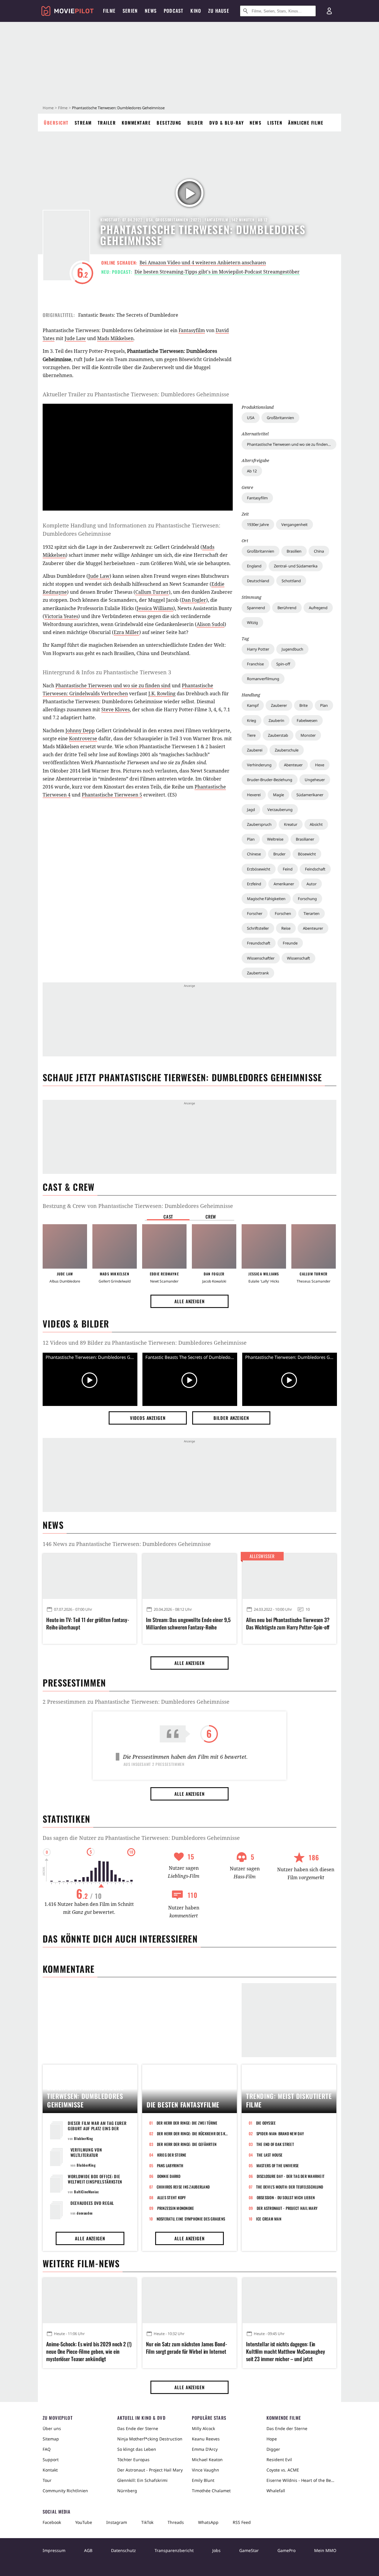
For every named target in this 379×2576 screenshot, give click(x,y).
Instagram (117, 2522)
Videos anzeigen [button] (148, 1418)
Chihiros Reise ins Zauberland (183, 2187)
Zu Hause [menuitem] (219, 11)
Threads (176, 2522)
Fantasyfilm (257, 498)
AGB (88, 2550)
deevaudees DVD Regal (92, 2203)
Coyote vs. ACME (283, 2470)
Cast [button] (168, 1217)
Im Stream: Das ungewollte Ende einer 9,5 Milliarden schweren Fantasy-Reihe (188, 1624)
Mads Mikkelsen (115, 338)
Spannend (256, 608)
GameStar (249, 2550)
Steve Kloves (115, 709)
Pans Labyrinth (170, 2165)
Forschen (283, 913)
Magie (278, 795)
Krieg (252, 720)
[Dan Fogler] (214, 1246)
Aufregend (318, 608)
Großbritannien (280, 418)
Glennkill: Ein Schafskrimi (142, 2480)
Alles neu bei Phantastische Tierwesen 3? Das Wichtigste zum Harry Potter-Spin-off (288, 1624)
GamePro (286, 2550)
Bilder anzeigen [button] (231, 1418)
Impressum (54, 2550)
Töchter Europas (133, 2460)
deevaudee (85, 2213)
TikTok (147, 2522)
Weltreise (275, 839)
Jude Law (75, 338)
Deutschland (258, 581)
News (256, 123)
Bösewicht (307, 854)
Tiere (251, 735)
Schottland (291, 581)
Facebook (52, 2522)
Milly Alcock (203, 2428)
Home (48, 108)
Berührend (287, 608)
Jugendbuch (292, 649)
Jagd (251, 810)
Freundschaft (259, 943)
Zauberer (279, 705)
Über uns (52, 2428)
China (319, 551)
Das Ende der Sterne (138, 2428)
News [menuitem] (151, 11)
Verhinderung (259, 765)
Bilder (195, 123)
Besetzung (169, 123)
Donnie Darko (169, 2176)
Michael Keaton (207, 2460)
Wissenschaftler (261, 958)
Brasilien (294, 551)
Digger (273, 2449)
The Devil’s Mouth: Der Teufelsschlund (290, 2187)
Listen (275, 123)
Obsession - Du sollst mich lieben (286, 2197)
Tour (47, 2480)
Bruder (279, 854)
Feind (288, 869)
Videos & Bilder (76, 1324)
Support (51, 2460)
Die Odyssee (266, 2123)
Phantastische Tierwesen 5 (112, 795)
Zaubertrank (258, 973)
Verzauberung (280, 810)
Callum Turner (152, 592)
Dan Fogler (194, 600)
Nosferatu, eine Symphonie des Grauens (191, 2219)
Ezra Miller (126, 632)
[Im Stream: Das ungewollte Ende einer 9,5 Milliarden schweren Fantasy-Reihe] (189, 1576)
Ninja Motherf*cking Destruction (150, 2439)
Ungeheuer (315, 780)
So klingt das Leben (137, 2449)
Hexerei (254, 795)
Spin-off (283, 664)
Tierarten (311, 913)
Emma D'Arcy (205, 2449)
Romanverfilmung (263, 679)
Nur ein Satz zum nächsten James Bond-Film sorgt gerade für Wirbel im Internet (186, 2348)
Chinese (254, 854)
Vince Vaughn (205, 2470)
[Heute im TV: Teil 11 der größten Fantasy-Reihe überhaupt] (90, 1576)
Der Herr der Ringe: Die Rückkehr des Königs (193, 2133)
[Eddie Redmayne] (164, 1246)
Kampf (253, 705)
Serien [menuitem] (130, 11)
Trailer (107, 123)
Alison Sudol (211, 624)
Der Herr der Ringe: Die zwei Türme (187, 2123)
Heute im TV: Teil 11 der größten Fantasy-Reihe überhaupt (88, 1624)
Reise (286, 928)
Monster (308, 735)
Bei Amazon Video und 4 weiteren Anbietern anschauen (203, 263)
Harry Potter (258, 649)
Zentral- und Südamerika (296, 566)
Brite (303, 705)
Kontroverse (83, 738)
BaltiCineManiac (86, 2192)
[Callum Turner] (314, 1246)
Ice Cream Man (269, 2219)
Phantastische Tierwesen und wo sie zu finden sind (113, 686)
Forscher (255, 913)
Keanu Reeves (206, 2439)
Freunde (290, 943)
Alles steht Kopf (172, 2197)
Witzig (252, 622)
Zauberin (276, 720)
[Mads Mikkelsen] (115, 1246)
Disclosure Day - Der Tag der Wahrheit (291, 2176)
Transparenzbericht (174, 2550)
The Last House (270, 2155)
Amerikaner (284, 884)
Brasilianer (305, 839)
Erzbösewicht (259, 869)
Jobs (216, 2550)
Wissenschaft (298, 958)
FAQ (47, 2449)
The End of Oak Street (275, 2144)
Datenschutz (123, 2550)
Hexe (320, 765)
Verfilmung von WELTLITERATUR (86, 2152)
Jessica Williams (155, 608)
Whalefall (276, 2491)
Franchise (255, 664)
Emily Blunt (203, 2480)
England (254, 566)
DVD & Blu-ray (227, 123)
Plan (324, 705)
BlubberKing (84, 2138)
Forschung (307, 899)
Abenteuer (293, 765)
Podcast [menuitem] (174, 11)
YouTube (84, 2522)
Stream (83, 123)
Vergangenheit (294, 524)
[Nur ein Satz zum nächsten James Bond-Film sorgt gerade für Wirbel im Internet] (189, 2300)
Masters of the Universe (278, 2165)
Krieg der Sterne (172, 2155)
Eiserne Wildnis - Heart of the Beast (301, 2480)
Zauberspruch (259, 824)
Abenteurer (313, 928)
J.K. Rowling (162, 694)
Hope (272, 2439)
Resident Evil (279, 2460)
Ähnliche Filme (306, 123)
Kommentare (136, 123)
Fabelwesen (307, 720)
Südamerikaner (310, 795)
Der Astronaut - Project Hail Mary (287, 2208)
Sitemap (51, 2439)
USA (251, 418)
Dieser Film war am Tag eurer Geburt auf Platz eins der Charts (97, 2128)
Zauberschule (287, 750)
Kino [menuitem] (196, 11)
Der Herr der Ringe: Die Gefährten (187, 2144)
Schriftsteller (258, 928)
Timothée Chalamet (211, 2491)
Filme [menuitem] (109, 11)
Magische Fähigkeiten (266, 899)
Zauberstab (278, 735)
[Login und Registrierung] (329, 11)
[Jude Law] (65, 1246)
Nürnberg (127, 2491)
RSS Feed (242, 2522)
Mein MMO (325, 2550)
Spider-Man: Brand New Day (280, 2133)
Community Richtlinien (65, 2491)
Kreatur (291, 824)
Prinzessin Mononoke (176, 2208)
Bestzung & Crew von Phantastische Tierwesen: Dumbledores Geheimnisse (138, 1206)
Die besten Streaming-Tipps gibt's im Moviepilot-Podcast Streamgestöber (217, 272)
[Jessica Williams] (264, 1246)
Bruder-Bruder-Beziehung (270, 780)
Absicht (316, 824)
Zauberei (255, 750)
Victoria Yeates (61, 616)
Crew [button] (211, 1217)
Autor (311, 884)
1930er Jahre (258, 524)
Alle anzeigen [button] (189, 1301)
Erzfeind (254, 884)
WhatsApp (208, 2522)
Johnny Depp (80, 731)
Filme (63, 108)
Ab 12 (252, 471)
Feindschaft (315, 869)
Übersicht (56, 123)
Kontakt (50, 2470)
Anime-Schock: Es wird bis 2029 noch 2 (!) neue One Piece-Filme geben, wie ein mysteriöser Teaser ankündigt (89, 2351)
